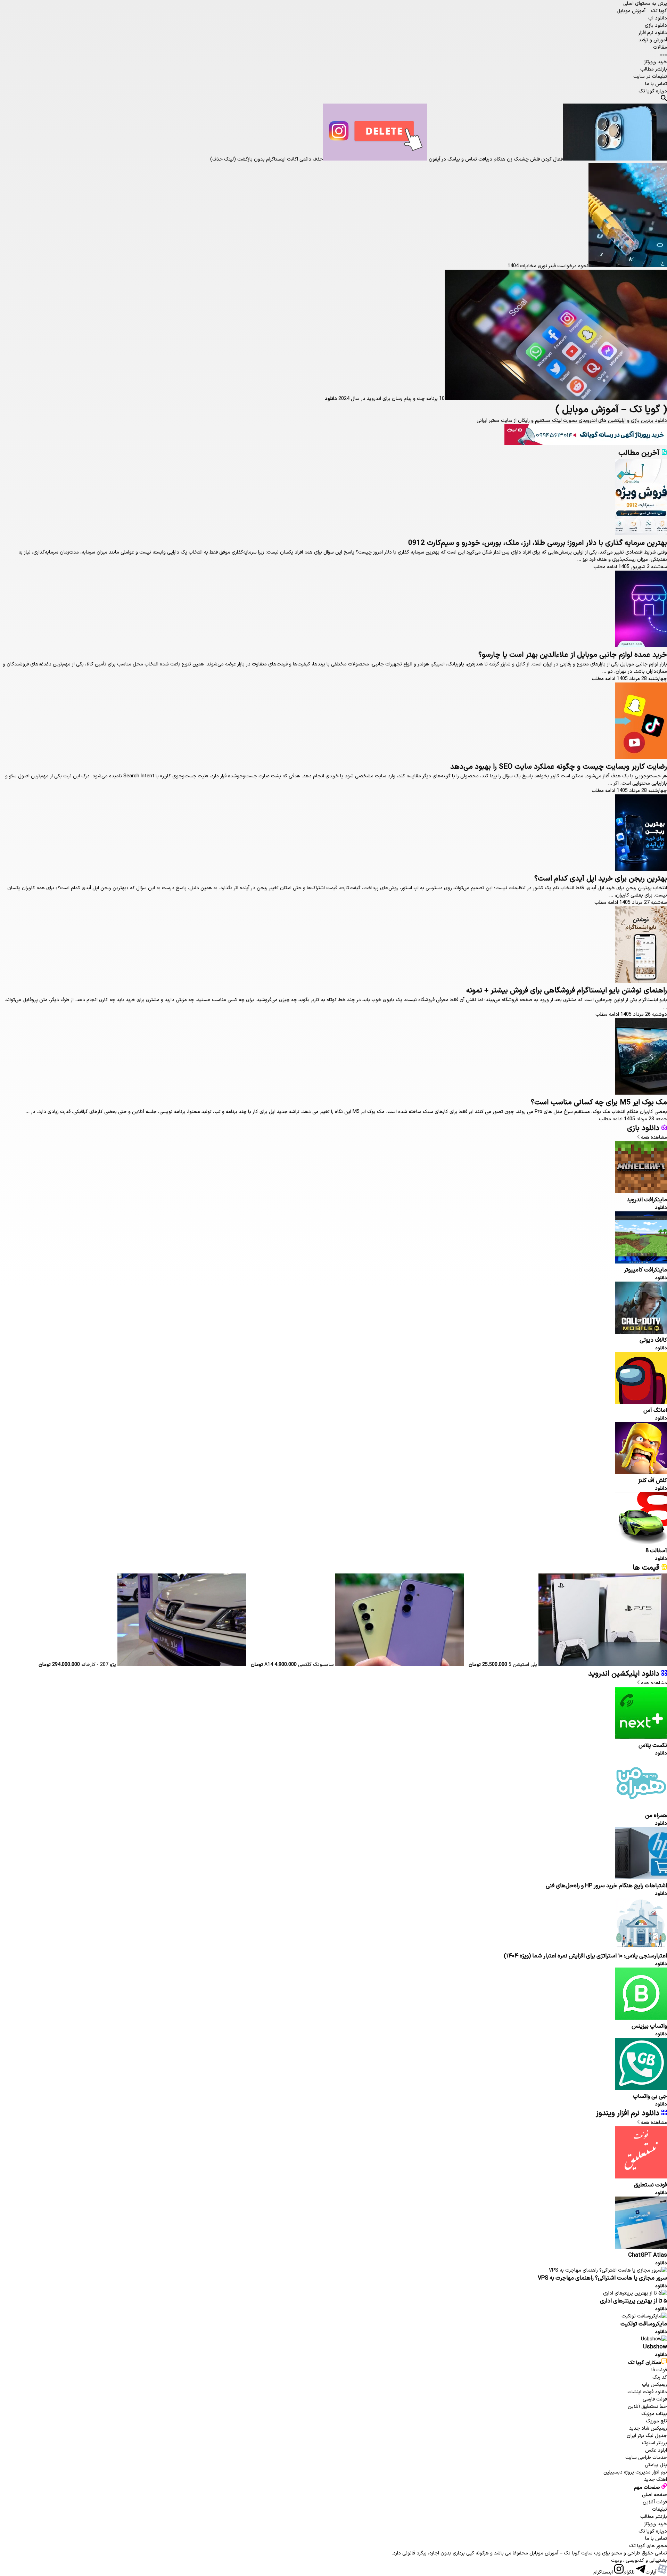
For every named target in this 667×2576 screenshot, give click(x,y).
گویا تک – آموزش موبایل (642, 11)
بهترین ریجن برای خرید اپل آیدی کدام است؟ (601, 879)
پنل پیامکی (656, 2465)
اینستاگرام (604, 2572)
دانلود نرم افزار (653, 33)
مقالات (660, 47)
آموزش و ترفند (653, 40)
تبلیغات (660, 2509)
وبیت (616, 2561)
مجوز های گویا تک (648, 2546)
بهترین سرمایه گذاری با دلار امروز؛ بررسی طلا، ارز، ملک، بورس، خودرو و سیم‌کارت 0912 (538, 543)
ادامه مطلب (605, 567)
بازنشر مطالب (654, 69)
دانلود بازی (656, 26)
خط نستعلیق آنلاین (647, 2407)
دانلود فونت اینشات (647, 2392)
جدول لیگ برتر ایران (647, 2436)
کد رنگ (660, 2377)
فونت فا (659, 2370)
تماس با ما (656, 84)
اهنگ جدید (656, 2480)
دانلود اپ (658, 18)
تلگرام (630, 2572)
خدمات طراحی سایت (646, 2458)
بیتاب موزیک (654, 2414)
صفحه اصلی (654, 2495)
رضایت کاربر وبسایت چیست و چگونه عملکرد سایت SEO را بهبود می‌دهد (559, 767)
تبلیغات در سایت (650, 77)
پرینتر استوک (654, 2443)
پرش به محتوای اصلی (645, 4)
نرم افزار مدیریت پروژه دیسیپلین (635, 2472)
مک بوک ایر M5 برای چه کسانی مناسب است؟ (599, 1103)
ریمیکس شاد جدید (648, 2428)
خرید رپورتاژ (656, 62)
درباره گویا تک (653, 91)
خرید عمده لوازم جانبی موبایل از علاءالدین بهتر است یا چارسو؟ (573, 655)
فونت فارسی (655, 2399)
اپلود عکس (656, 2450)
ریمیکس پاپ (654, 2385)
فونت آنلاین (655, 2502)
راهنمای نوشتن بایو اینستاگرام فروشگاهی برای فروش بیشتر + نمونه (567, 991)
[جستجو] (664, 99)
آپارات (652, 2572)
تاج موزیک (656, 2421)
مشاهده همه (653, 1138)
